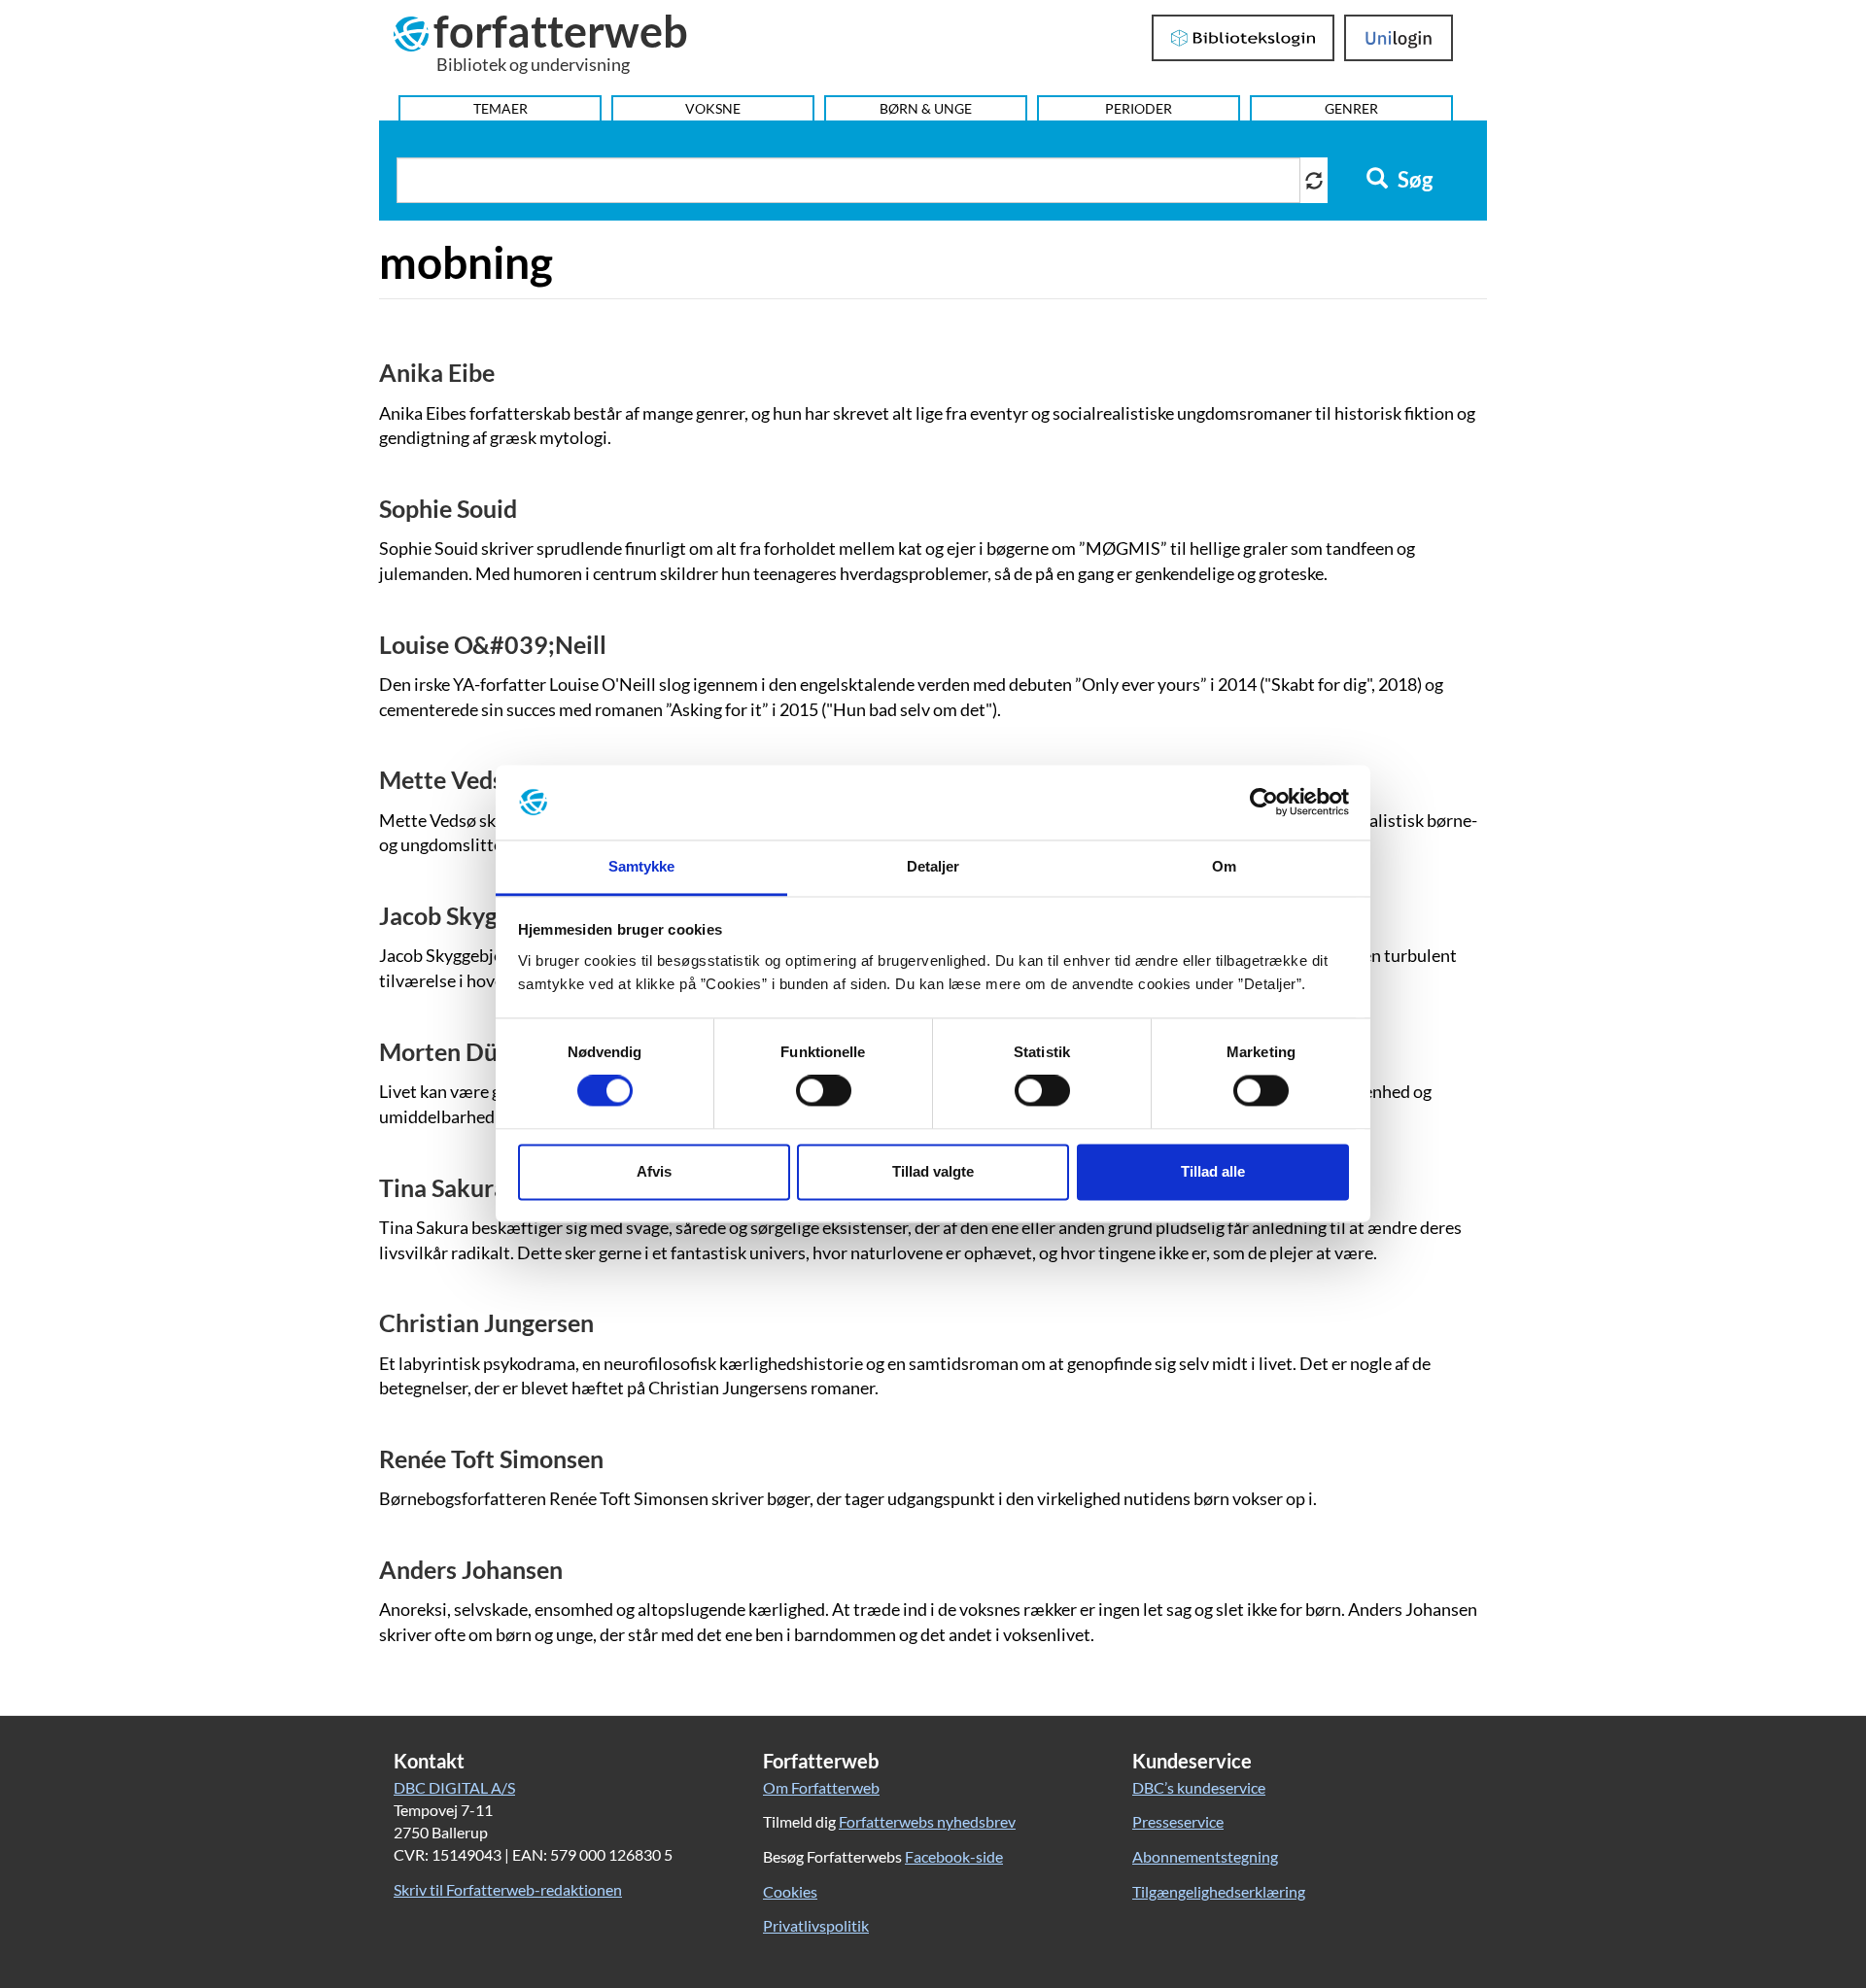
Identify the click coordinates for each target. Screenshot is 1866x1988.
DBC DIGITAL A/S (454, 1787)
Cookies (790, 1891)
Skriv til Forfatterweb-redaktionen (508, 1889)
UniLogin (1399, 38)
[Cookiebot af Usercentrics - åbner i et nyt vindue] (1264, 803)
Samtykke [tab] (642, 866)
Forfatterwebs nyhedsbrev (927, 1821)
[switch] (824, 1091)
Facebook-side (954, 1856)
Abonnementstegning (1205, 1856)
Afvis (654, 1171)
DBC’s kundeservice (1199, 1787)
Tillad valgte (933, 1171)
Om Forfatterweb (821, 1787)
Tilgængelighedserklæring (1219, 1891)
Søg (1413, 180)
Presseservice (1178, 1821)
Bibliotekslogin (1244, 38)
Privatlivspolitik (816, 1925)
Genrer (1351, 108)
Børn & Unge (926, 108)
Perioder (1139, 108)
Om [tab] (1224, 866)
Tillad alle (1213, 1171)
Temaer (501, 108)
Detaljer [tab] (933, 866)
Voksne (713, 108)
